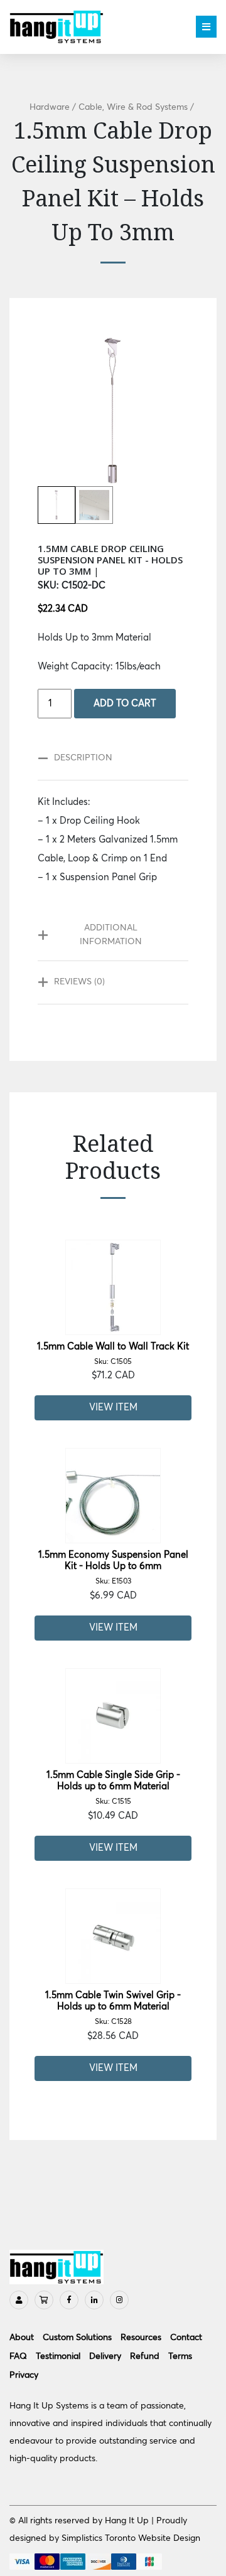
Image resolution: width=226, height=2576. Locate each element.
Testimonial (58, 2356)
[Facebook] (69, 2300)
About (22, 2338)
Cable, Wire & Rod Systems (133, 107)
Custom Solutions (77, 2338)
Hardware (50, 107)
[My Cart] (44, 2300)
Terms (180, 2356)
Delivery (105, 2356)
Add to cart (125, 704)
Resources (141, 2338)
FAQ (18, 2356)
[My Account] (19, 2300)
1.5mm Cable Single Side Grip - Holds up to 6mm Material (113, 1788)
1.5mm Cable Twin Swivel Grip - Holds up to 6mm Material (113, 2008)
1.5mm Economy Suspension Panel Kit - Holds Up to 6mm (113, 1568)
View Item (113, 1408)
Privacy (24, 2375)
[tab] (107, 758)
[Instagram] (119, 2300)
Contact (186, 2338)
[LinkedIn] (94, 2300)
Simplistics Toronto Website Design (131, 2538)
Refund (145, 2356)
